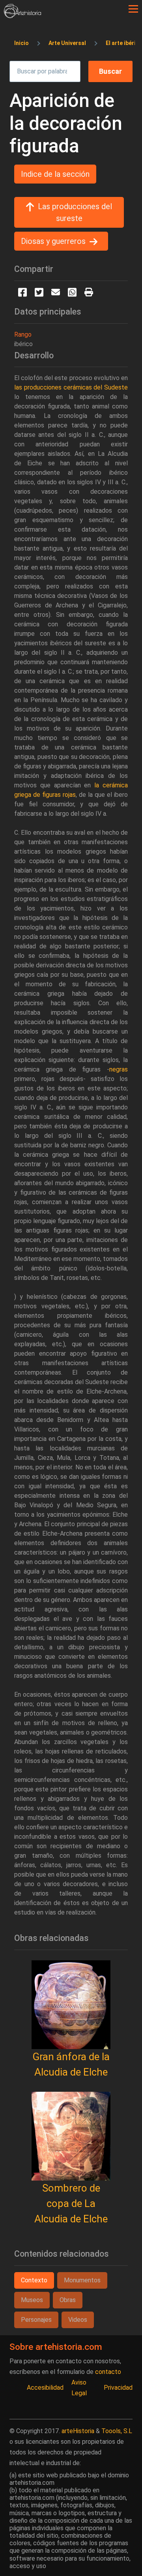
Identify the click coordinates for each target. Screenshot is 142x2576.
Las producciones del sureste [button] (75, 212)
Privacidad (118, 2388)
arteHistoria (78, 2431)
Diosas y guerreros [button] (53, 241)
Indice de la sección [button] (55, 174)
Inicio (21, 43)
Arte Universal (67, 43)
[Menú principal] (133, 9)
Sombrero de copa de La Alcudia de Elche (71, 2203)
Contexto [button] (34, 2280)
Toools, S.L (117, 2431)
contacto (108, 2372)
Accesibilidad (45, 2388)
